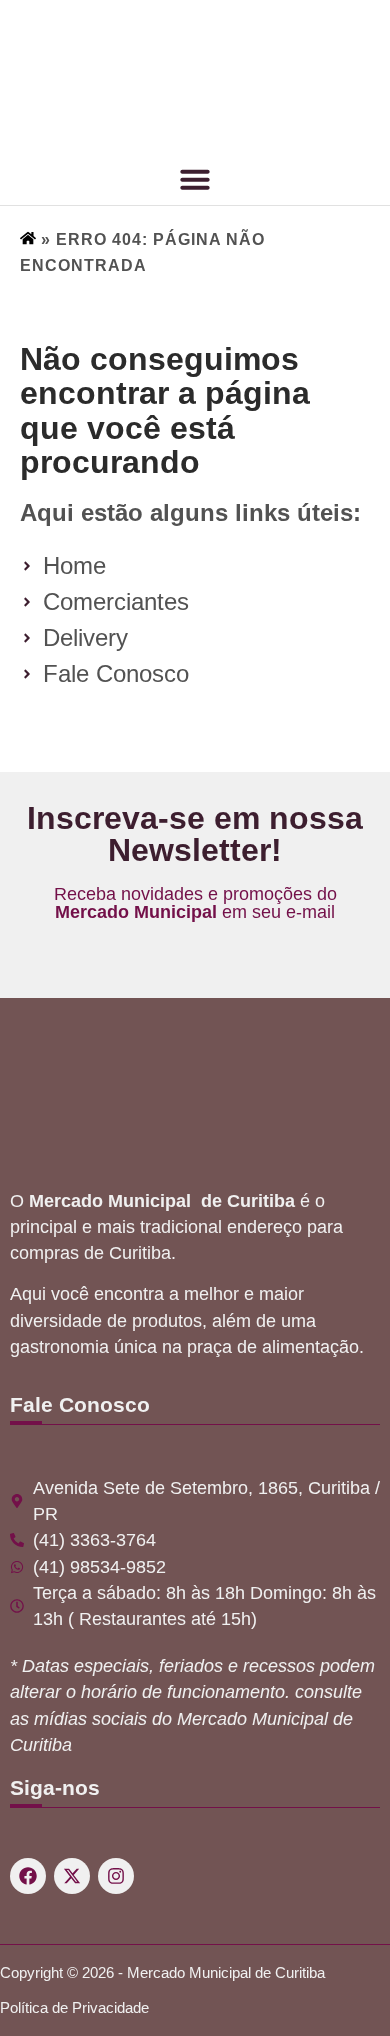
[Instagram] (116, 1876)
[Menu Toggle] (195, 179)
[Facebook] (28, 1876)
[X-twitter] (72, 1876)
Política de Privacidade (74, 2007)
